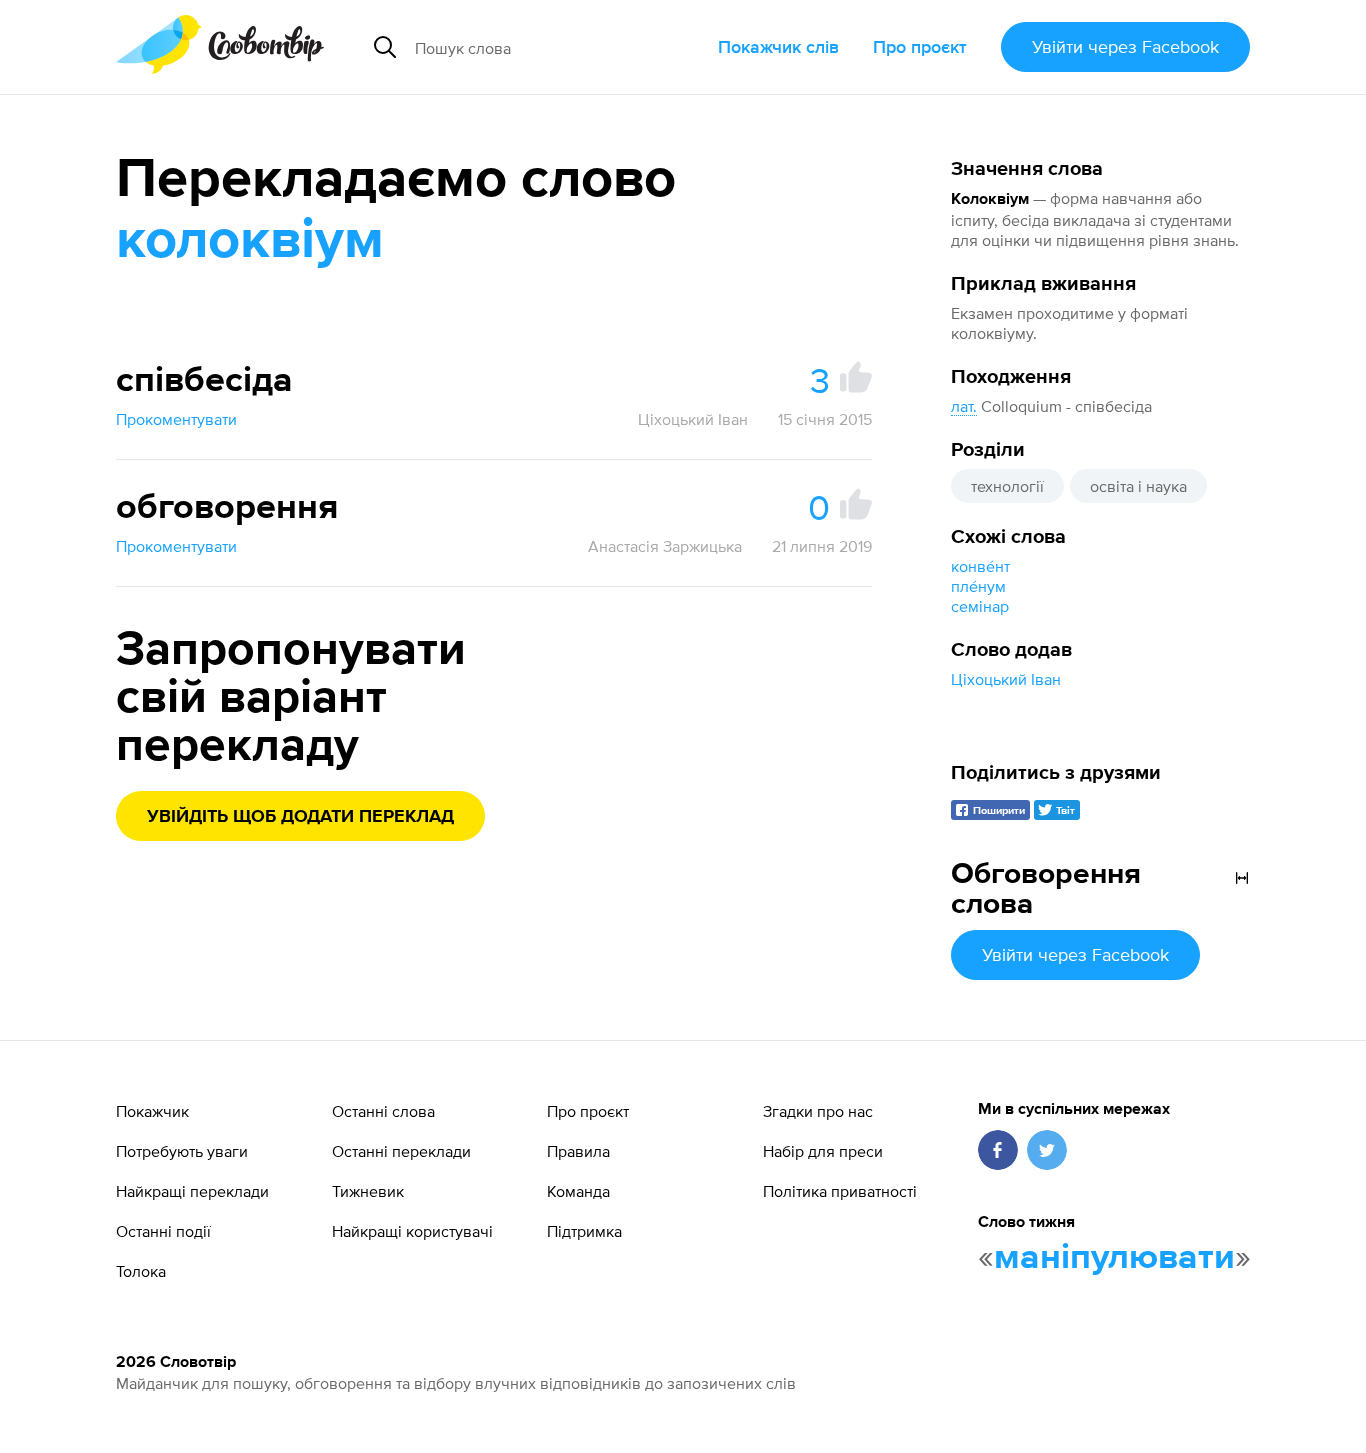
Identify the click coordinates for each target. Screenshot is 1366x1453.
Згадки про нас (818, 1111)
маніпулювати (1114, 1258)
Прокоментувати (176, 419)
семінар (980, 606)
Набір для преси (823, 1151)
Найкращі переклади (192, 1191)
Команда (578, 1191)
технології (1007, 486)
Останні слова (383, 1111)
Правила (578, 1151)
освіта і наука (1138, 486)
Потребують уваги (182, 1151)
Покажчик (152, 1111)
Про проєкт (920, 46)
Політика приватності (840, 1191)
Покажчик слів (778, 46)
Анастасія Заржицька (665, 546)
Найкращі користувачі (412, 1231)
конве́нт (980, 566)
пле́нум (978, 586)
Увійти (1125, 46)
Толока (141, 1271)
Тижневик (368, 1191)
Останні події (163, 1231)
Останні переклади (401, 1151)
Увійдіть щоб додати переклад (300, 817)
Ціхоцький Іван (1006, 679)
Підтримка (584, 1231)
